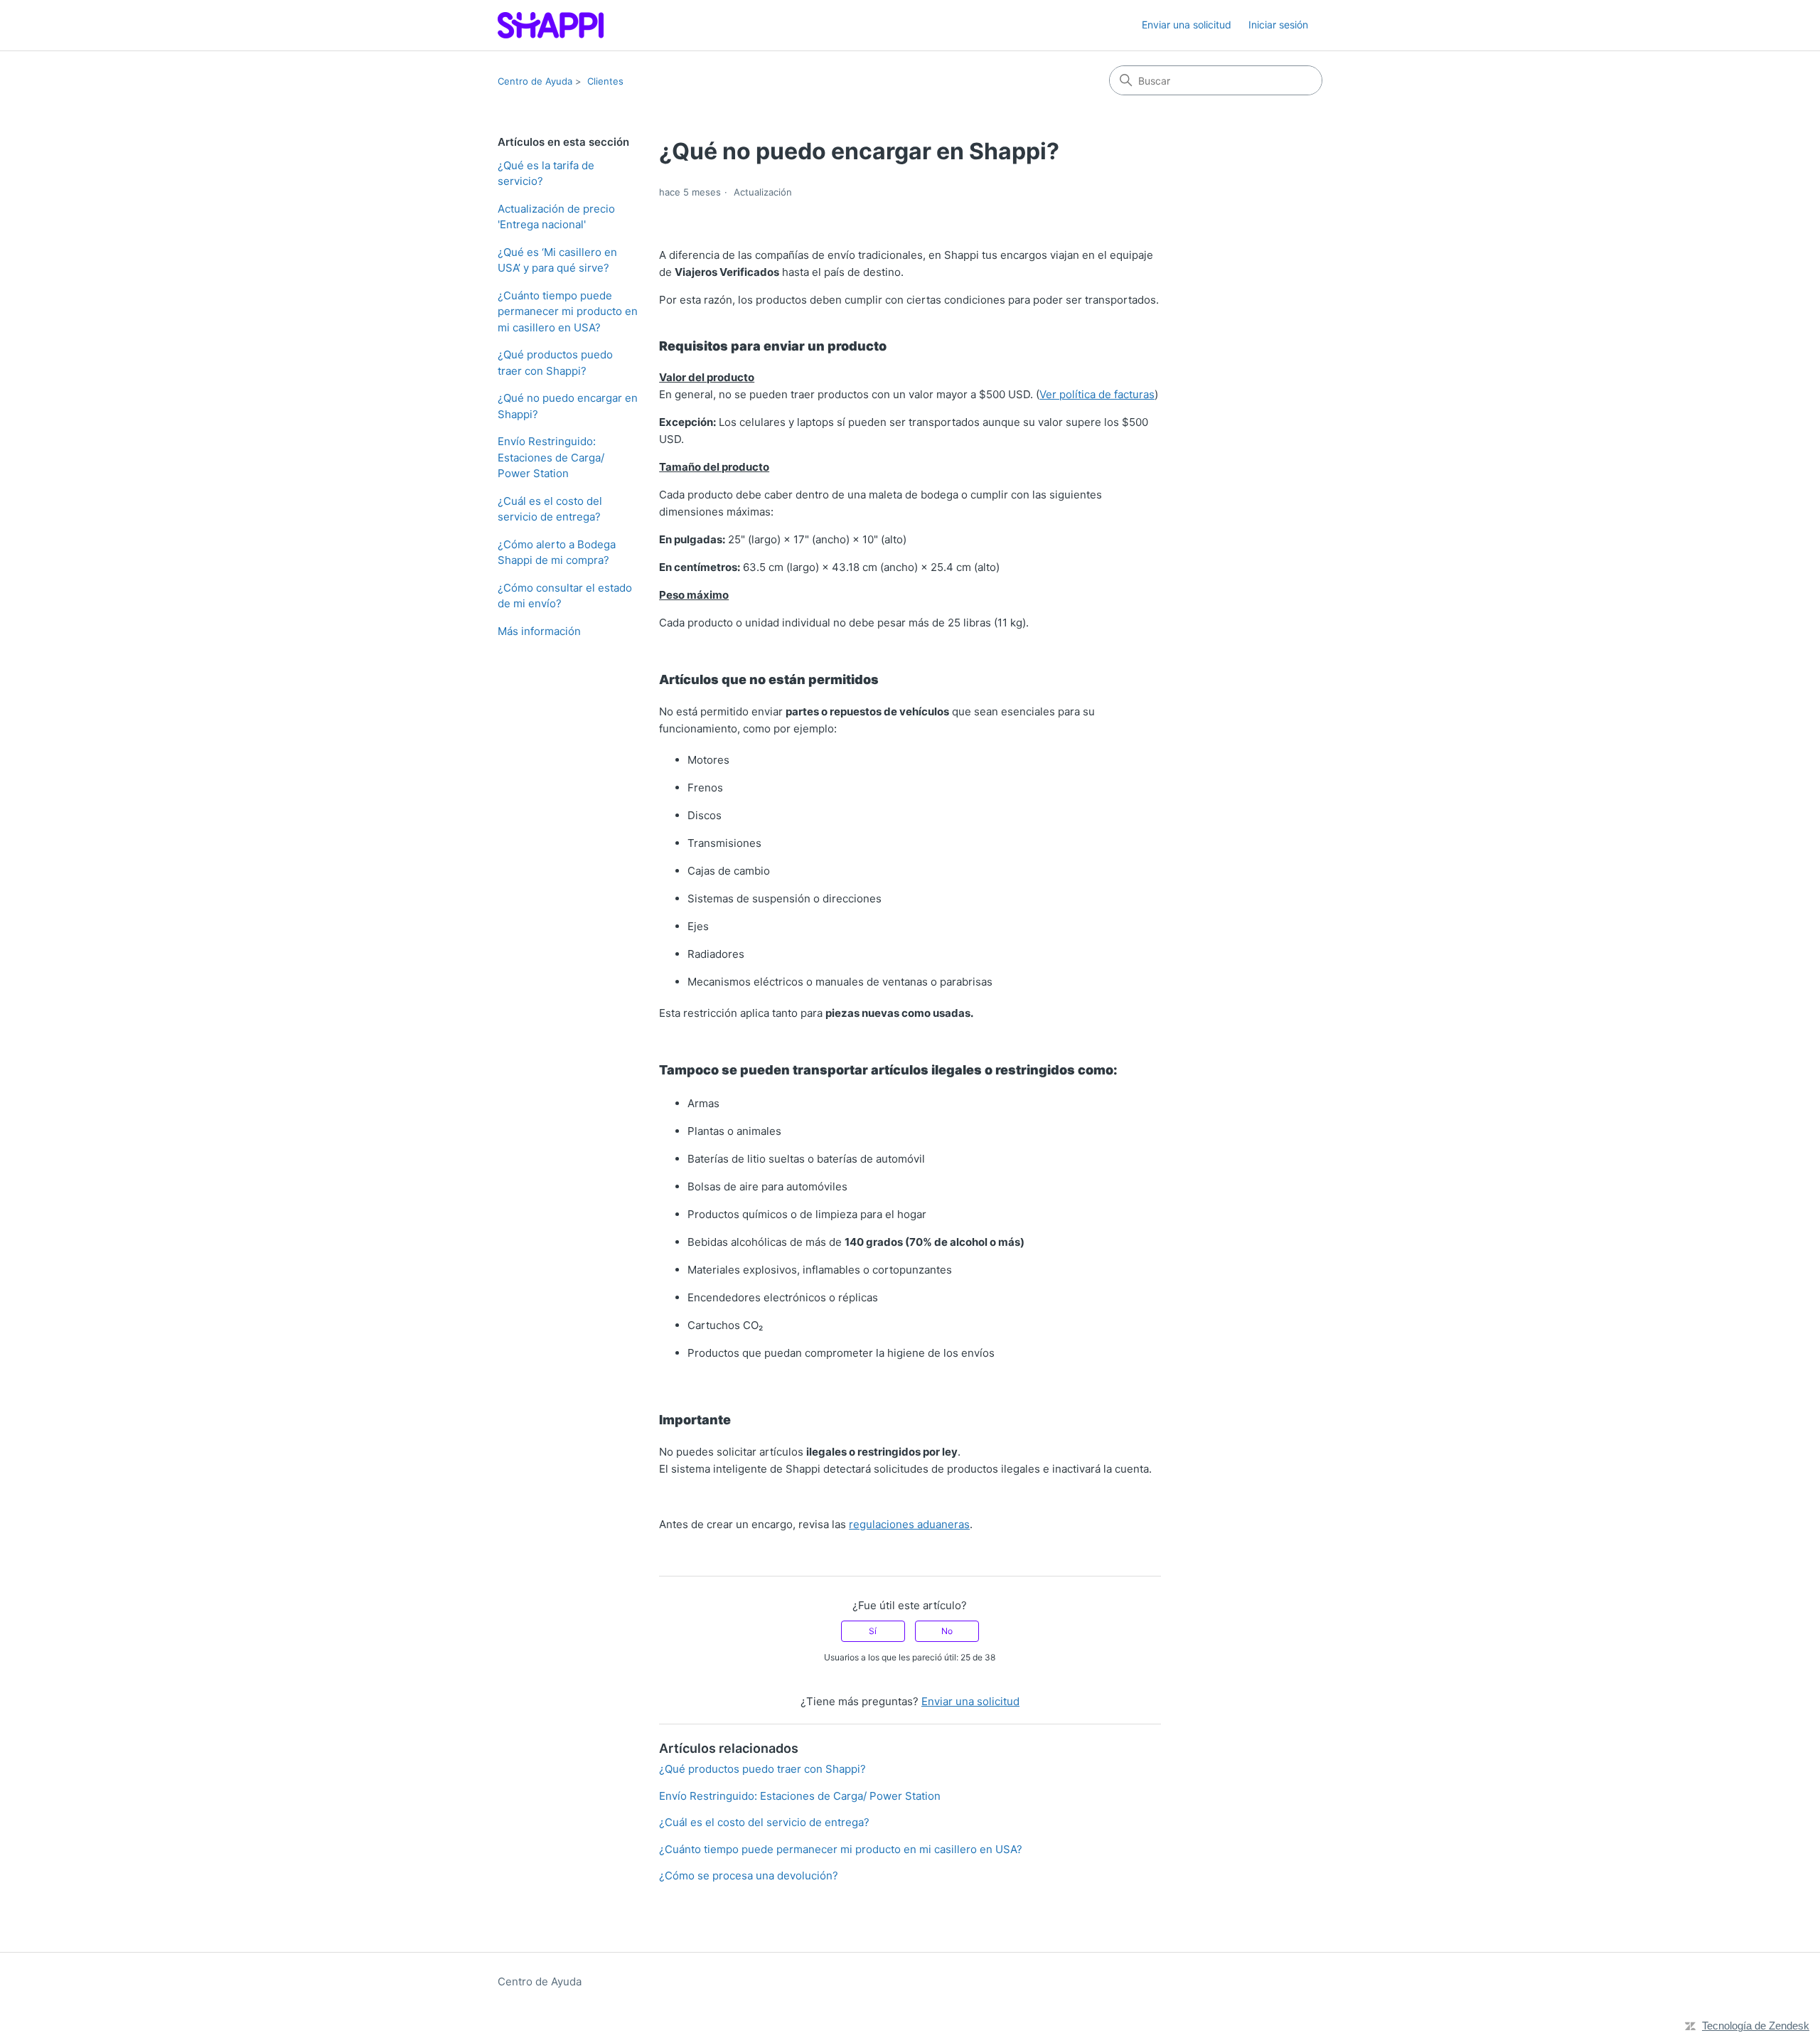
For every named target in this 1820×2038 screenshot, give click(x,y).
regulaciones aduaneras (909, 1524)
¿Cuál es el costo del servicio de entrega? (550, 509)
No (947, 1631)
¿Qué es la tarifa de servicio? (546, 174)
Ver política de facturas (1097, 394)
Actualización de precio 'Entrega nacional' (556, 217)
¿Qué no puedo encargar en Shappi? (568, 406)
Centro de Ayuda (535, 81)
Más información (539, 631)
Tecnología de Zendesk (1756, 2026)
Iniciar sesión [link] (1278, 25)
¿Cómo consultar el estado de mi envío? (565, 596)
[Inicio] (551, 25)
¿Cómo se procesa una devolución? (749, 1876)
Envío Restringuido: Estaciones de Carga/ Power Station (551, 457)
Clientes (605, 81)
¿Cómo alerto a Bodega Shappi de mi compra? (557, 553)
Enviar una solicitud (1187, 25)
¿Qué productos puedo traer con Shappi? (555, 363)
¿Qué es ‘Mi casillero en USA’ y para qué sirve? (557, 260)
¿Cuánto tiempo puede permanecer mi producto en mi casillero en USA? (568, 311)
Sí (873, 1631)
